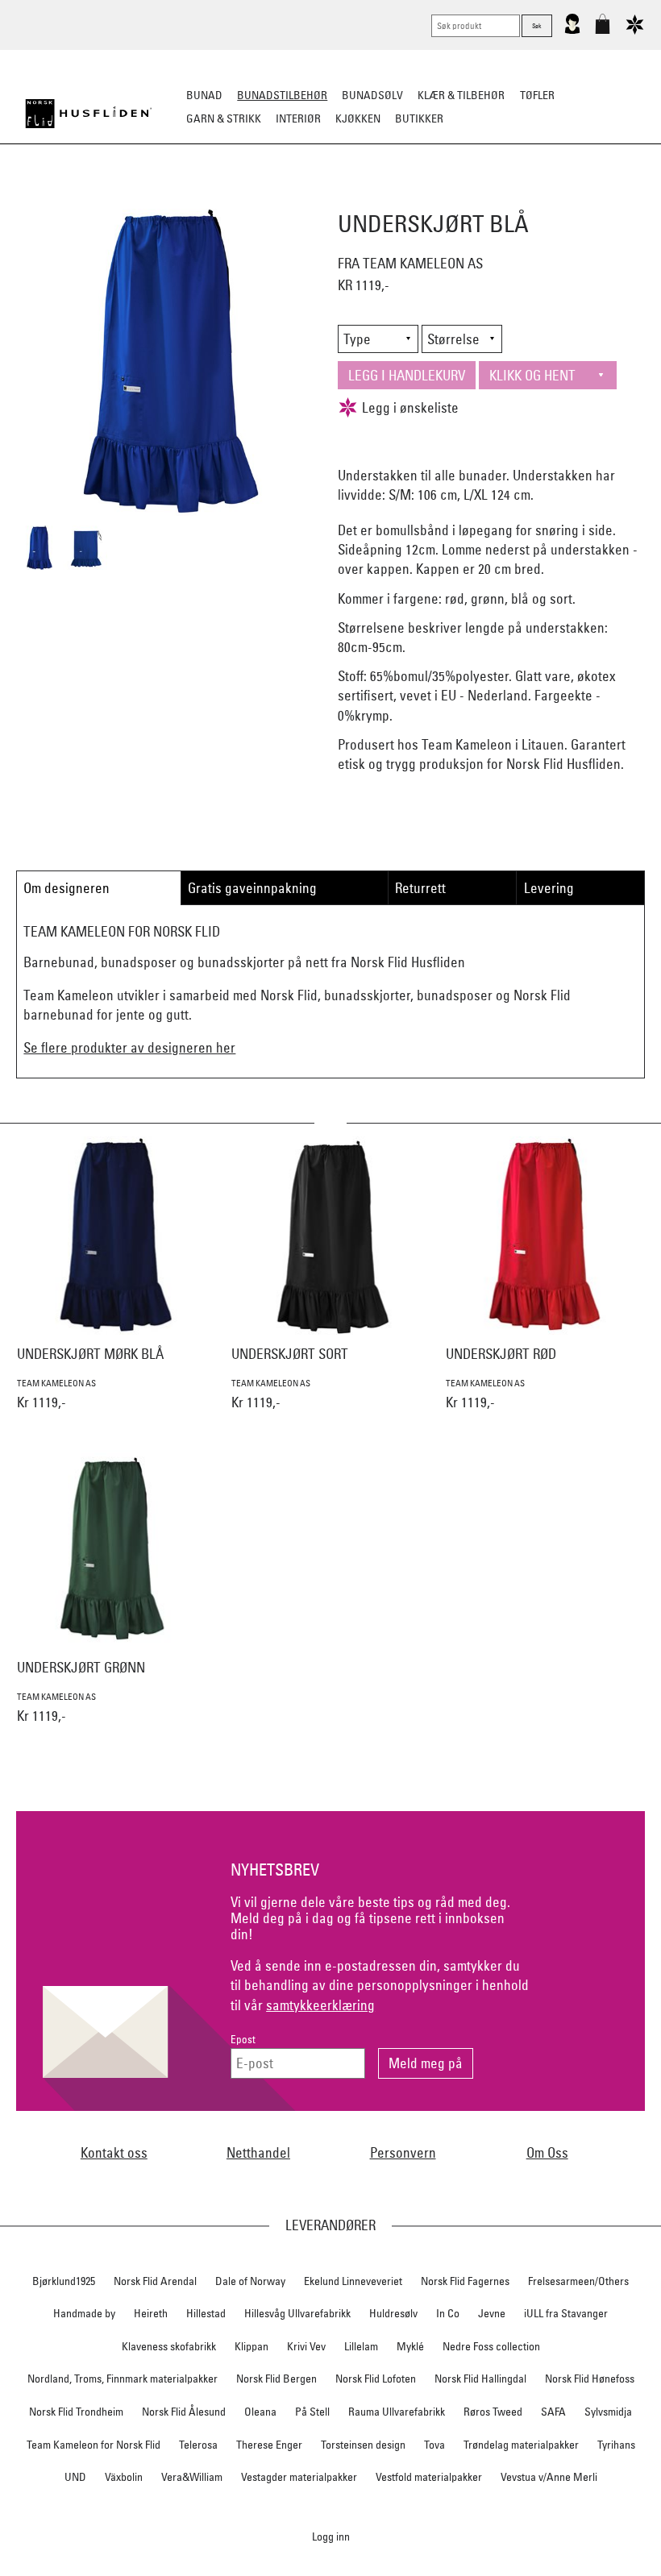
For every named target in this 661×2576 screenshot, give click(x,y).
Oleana (260, 2412)
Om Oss (547, 2152)
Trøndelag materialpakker (521, 2445)
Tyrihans (616, 2445)
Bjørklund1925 (64, 2281)
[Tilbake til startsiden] (89, 114)
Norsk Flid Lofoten (376, 2379)
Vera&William (192, 2477)
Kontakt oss (114, 2152)
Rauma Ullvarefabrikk (397, 2412)
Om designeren (67, 888)
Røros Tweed (493, 2412)
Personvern (403, 2152)
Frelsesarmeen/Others (578, 2281)
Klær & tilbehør (461, 95)
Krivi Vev (306, 2346)
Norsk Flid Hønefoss (590, 2379)
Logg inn (331, 2536)
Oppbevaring (283, 198)
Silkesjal (208, 198)
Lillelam (361, 2346)
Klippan (252, 2346)
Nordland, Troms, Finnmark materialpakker (123, 2379)
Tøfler (537, 95)
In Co (448, 2313)
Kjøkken (358, 118)
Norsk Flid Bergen (276, 2379)
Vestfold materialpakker (429, 2477)
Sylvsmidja (608, 2412)
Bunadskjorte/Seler (112, 198)
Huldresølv (393, 2313)
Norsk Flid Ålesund (184, 2412)
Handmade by (84, 2313)
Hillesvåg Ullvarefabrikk (297, 2313)
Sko (31, 198)
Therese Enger (269, 2445)
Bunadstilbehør (282, 95)
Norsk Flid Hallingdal (480, 2379)
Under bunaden (468, 198)
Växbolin (124, 2477)
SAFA (553, 2412)
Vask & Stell (607, 198)
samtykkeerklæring (320, 2005)
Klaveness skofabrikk (169, 2346)
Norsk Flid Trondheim (76, 2412)
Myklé (410, 2346)
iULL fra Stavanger (566, 2313)
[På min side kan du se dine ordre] (572, 31)
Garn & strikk (224, 118)
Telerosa (198, 2445)
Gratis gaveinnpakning (252, 888)
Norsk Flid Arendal (155, 2281)
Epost (243, 2040)
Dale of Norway (250, 2281)
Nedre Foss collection (491, 2346)
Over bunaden (372, 198)
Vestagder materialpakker (299, 2477)
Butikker (419, 118)
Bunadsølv (372, 95)
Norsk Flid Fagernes (465, 2281)
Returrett (420, 888)
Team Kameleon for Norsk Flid (94, 2445)
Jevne (492, 2313)
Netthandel (258, 2152)
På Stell (312, 2412)
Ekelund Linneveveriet (353, 2281)
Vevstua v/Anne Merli (549, 2477)
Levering (549, 888)
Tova (434, 2445)
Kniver (543, 198)
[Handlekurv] (603, 31)
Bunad (204, 95)
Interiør (298, 118)
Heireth (151, 2313)
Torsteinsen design (363, 2445)
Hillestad (206, 2313)
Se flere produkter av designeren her (129, 1047)
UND (75, 2477)
